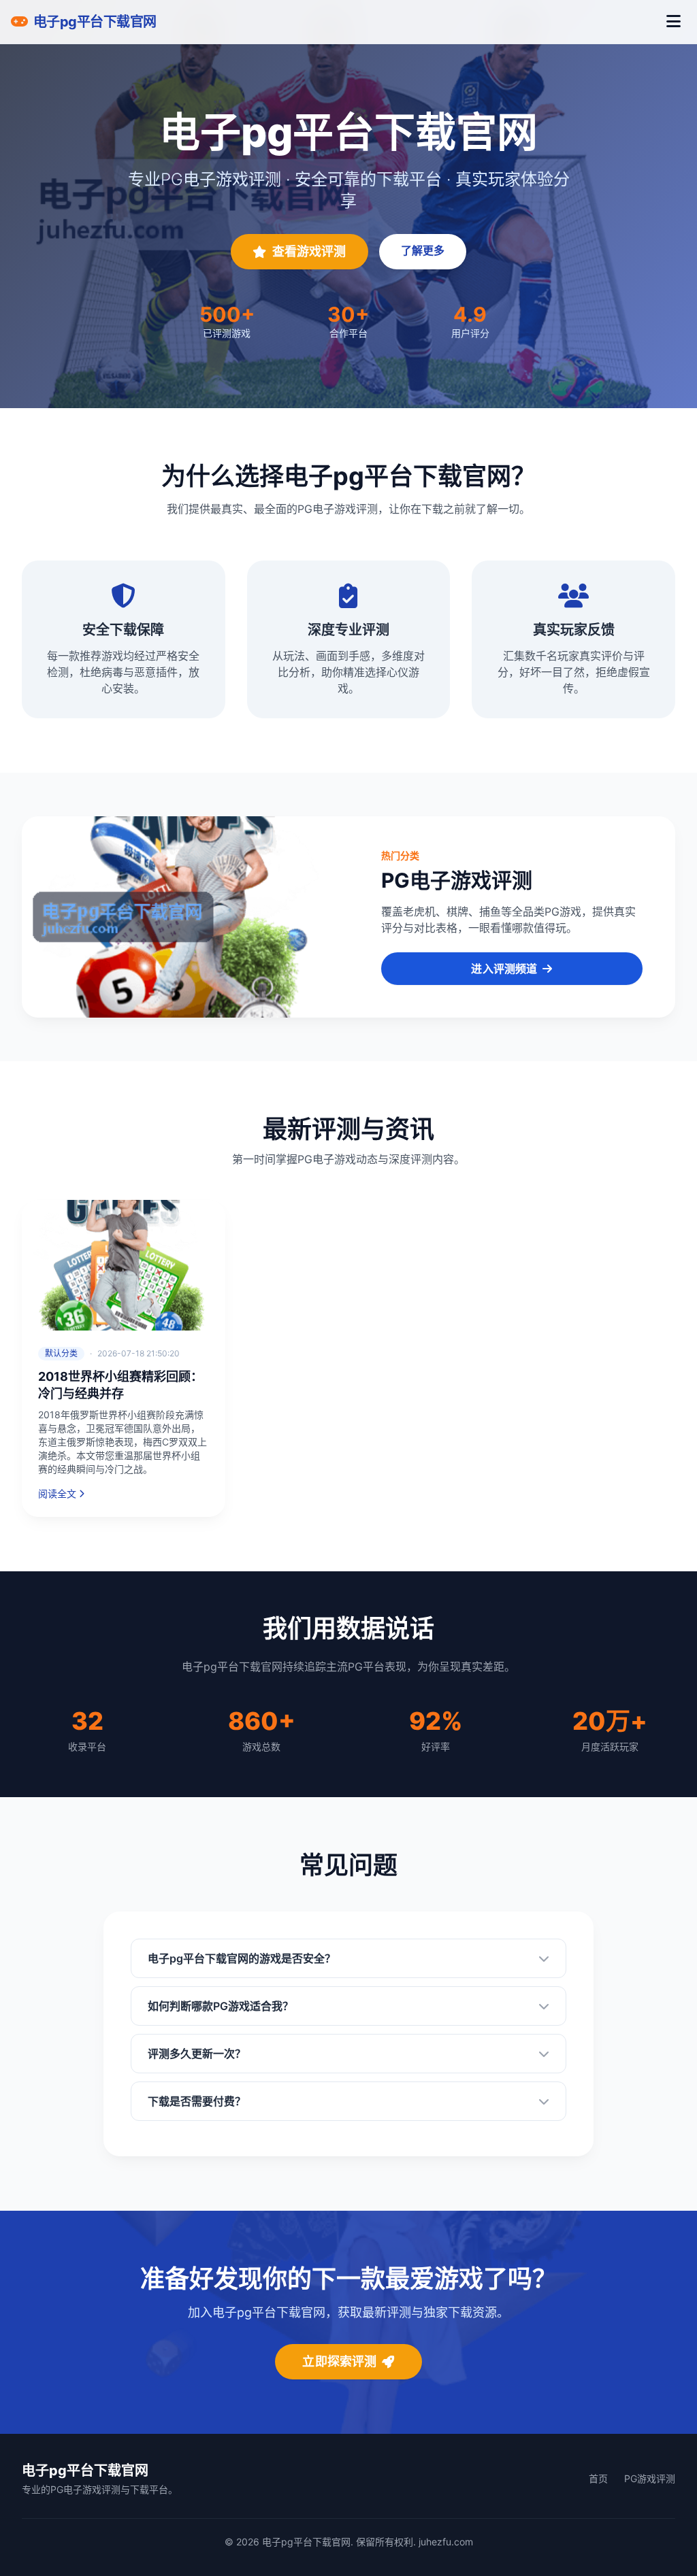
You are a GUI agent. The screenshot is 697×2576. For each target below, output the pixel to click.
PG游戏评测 (650, 2478)
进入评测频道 (504, 969)
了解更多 (423, 250)
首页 (598, 2478)
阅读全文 (57, 1493)
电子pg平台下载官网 (85, 2471)
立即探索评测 (339, 2361)
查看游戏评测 (309, 251)
